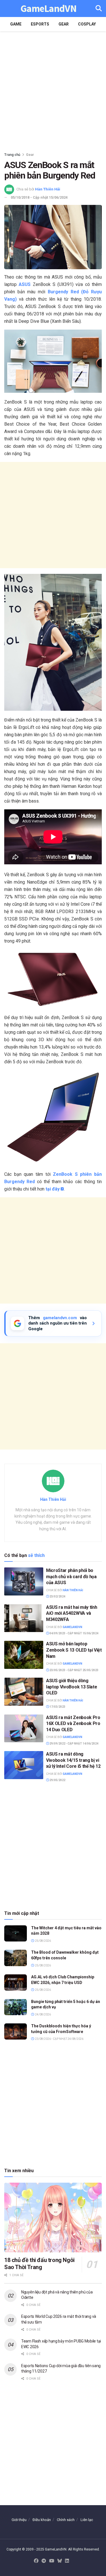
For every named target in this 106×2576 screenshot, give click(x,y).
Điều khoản (42, 2520)
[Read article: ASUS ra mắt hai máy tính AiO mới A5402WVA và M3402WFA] (24, 1618)
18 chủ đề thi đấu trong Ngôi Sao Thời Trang (39, 2264)
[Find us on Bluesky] (60, 2561)
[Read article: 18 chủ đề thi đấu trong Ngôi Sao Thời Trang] (53, 2218)
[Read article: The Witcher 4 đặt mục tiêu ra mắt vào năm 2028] (16, 1933)
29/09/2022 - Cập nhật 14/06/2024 (74, 1744)
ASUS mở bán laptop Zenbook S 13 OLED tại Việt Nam (74, 1650)
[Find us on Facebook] (36, 2561)
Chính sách (66, 2520)
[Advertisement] (53, 90)
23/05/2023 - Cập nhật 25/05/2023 (74, 1670)
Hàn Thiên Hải (48, 189)
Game (16, 24)
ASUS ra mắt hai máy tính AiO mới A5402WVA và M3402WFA (72, 1613)
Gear (64, 24)
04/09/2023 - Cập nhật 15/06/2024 (74, 1633)
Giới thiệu (19, 2520)
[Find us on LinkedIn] (67, 2561)
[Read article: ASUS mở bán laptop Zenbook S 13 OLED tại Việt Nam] (24, 1655)
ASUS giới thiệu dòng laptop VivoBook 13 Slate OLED (72, 1687)
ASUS (25, 284)
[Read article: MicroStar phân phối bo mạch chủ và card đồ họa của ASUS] (24, 1581)
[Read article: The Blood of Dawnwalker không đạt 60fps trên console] (16, 1958)
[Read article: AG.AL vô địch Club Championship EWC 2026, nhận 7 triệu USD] (16, 1982)
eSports (40, 24)
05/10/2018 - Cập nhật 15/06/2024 (39, 197)
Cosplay (87, 24)
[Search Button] (99, 9)
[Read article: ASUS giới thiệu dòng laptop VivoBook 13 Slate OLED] (24, 1692)
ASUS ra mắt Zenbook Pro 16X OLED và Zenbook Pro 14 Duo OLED (73, 1724)
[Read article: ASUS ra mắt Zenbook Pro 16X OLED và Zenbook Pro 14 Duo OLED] (24, 1729)
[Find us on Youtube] (52, 2561)
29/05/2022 (57, 1780)
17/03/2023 (57, 1707)
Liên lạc (87, 2520)
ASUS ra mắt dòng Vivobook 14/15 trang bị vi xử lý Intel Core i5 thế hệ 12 (73, 1760)
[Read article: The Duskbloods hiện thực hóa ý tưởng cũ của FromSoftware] (16, 2031)
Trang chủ (12, 155)
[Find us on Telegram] (44, 2561)
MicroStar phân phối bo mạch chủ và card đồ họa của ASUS (71, 1576)
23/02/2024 (57, 1596)
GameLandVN (48, 9)
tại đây (53, 1189)
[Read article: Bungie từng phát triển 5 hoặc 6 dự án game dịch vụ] (16, 2007)
